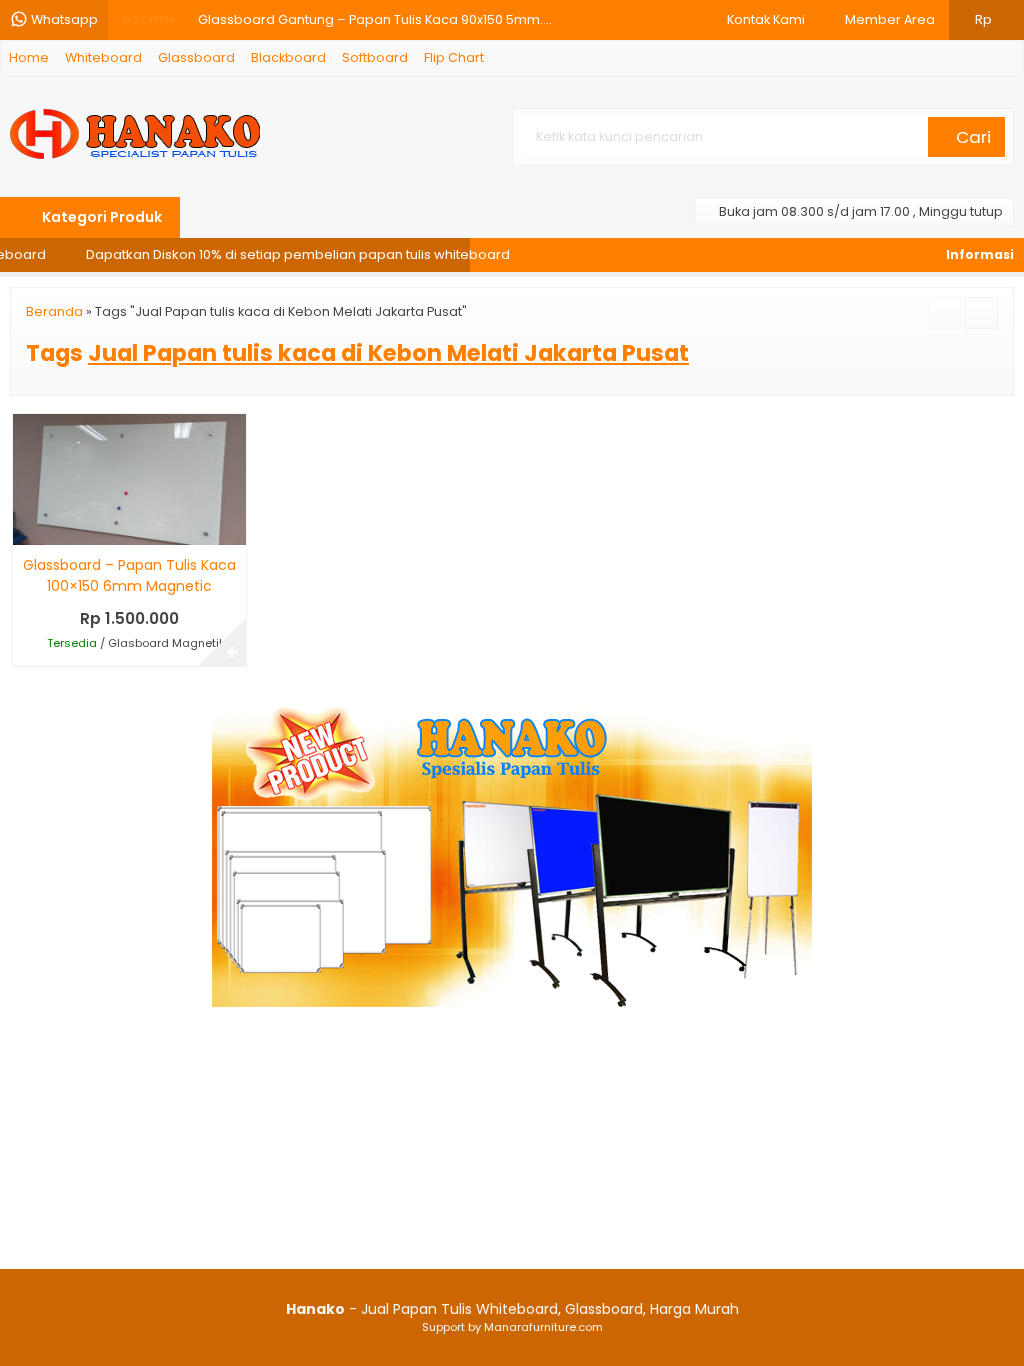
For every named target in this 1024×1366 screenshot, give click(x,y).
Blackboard (288, 57)
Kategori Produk (100, 217)
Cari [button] (971, 137)
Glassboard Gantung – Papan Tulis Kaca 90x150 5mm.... (375, 13)
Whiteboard (103, 57)
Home (29, 57)
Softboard (375, 57)
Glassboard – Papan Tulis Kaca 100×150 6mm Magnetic (129, 575)
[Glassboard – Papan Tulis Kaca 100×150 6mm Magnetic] (129, 479)
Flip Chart (454, 57)
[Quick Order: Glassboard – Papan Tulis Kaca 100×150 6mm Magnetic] (26, 526)
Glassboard (196, 57)
